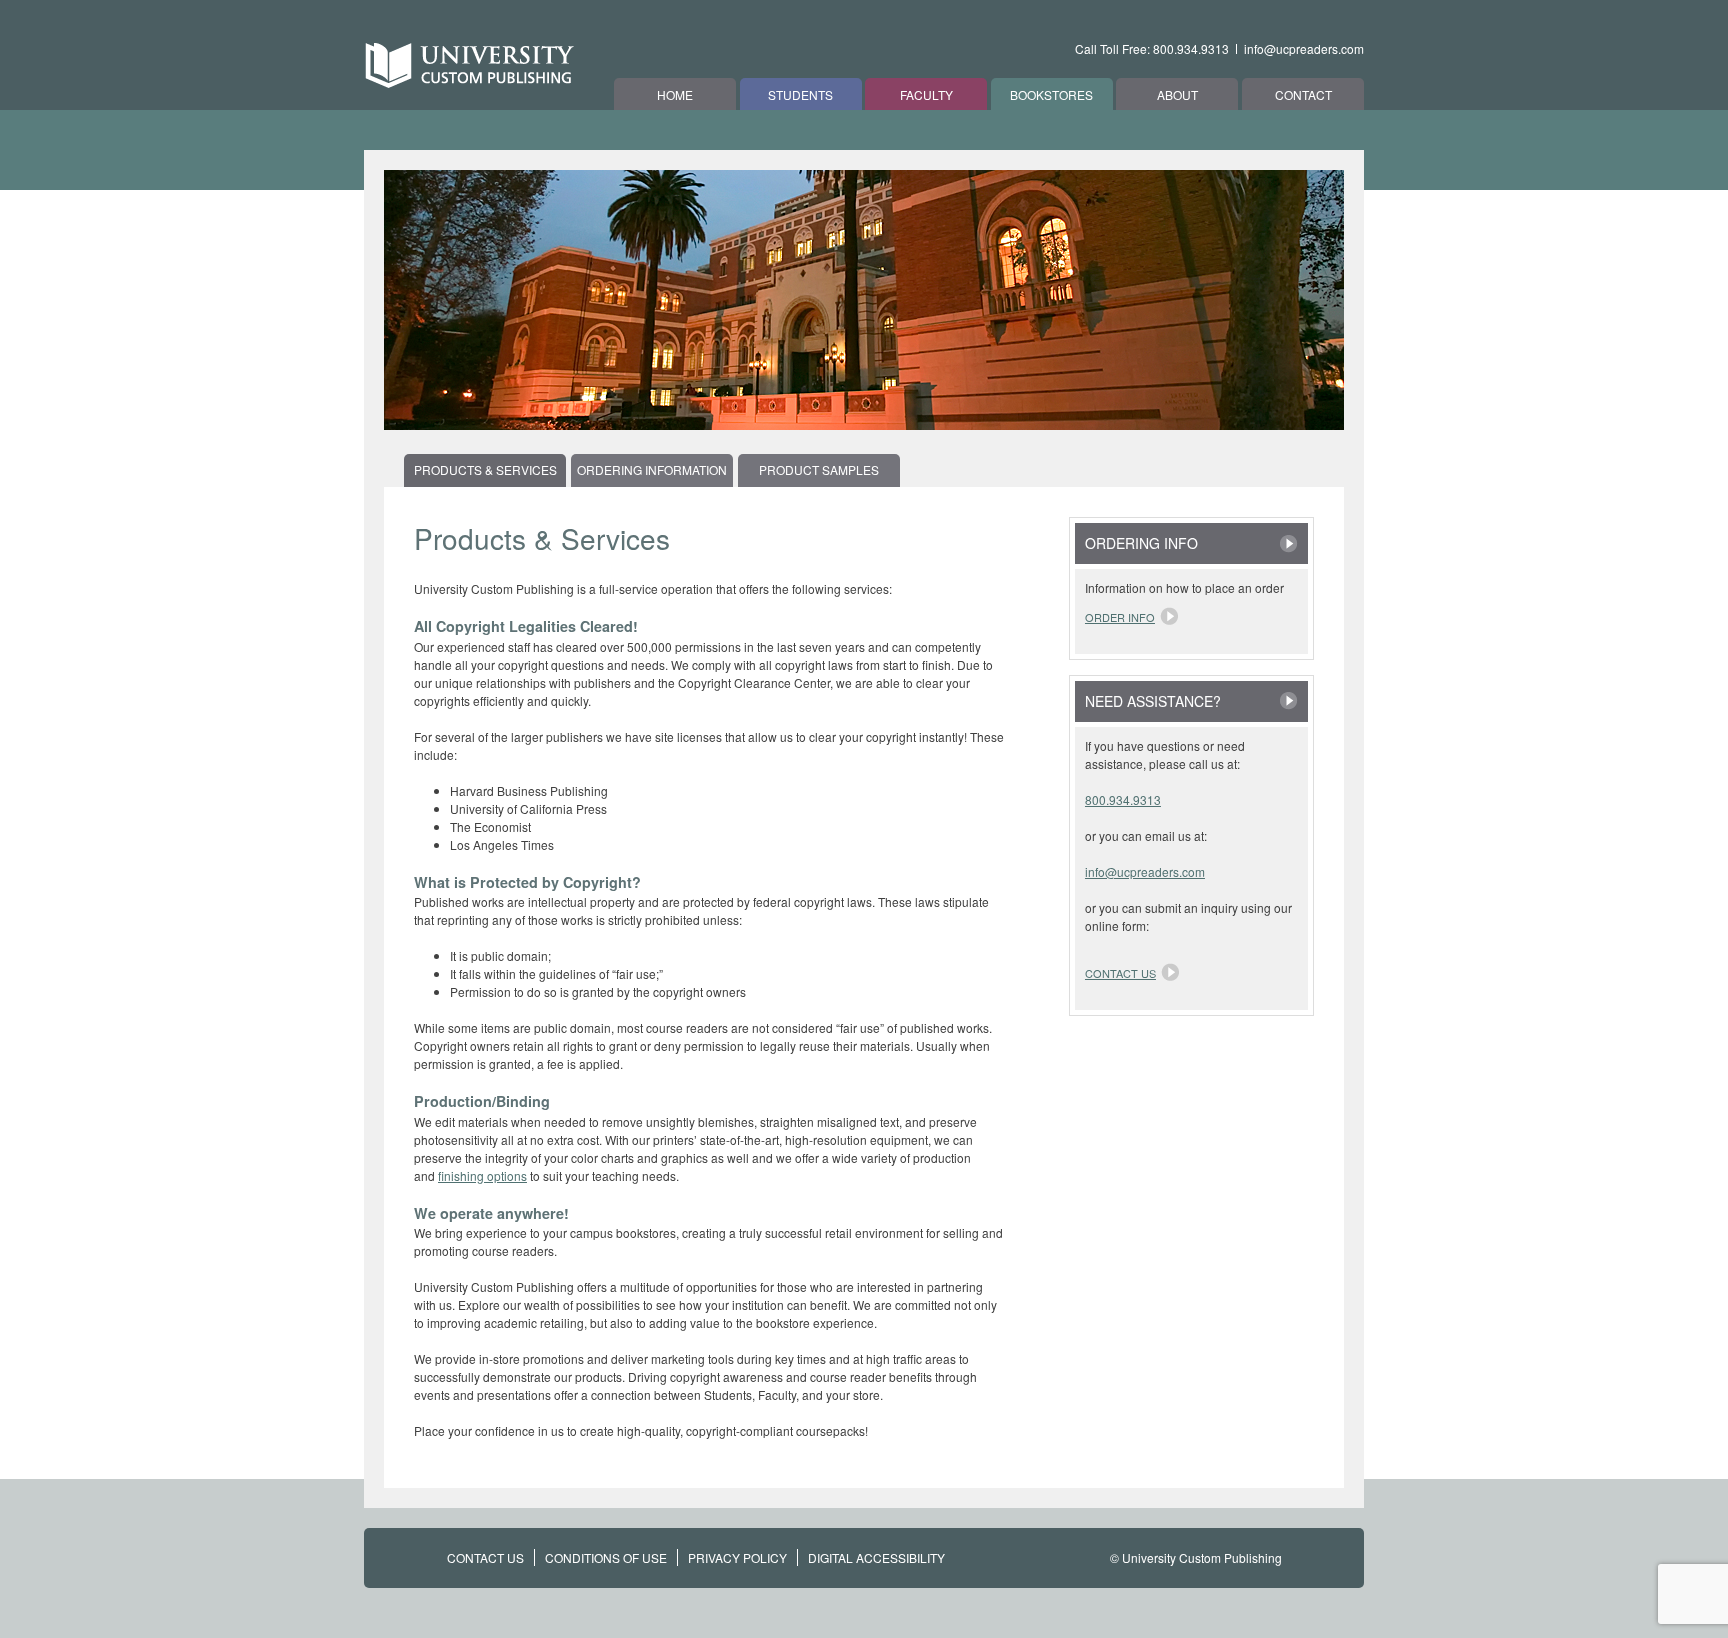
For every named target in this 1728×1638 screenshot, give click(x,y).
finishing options (482, 1175)
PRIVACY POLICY (737, 1557)
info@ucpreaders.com (1304, 48)
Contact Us (1120, 973)
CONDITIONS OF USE (606, 1557)
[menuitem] (487, 469)
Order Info (1120, 617)
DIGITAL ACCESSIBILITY (876, 1557)
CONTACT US (485, 1557)
